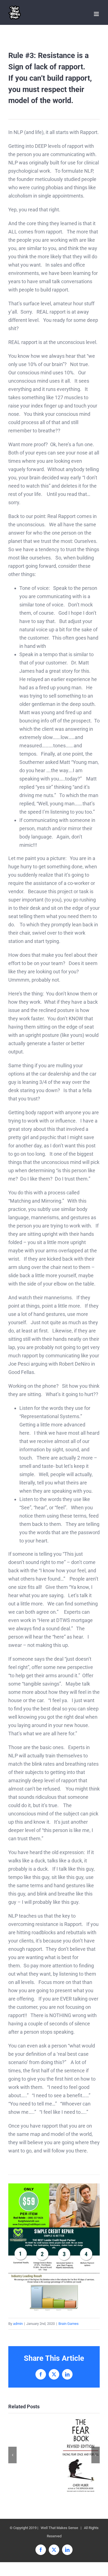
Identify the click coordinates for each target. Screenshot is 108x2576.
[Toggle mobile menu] (97, 14)
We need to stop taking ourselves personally (80, 2455)
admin (18, 2324)
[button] (12, 2455)
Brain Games (69, 2324)
